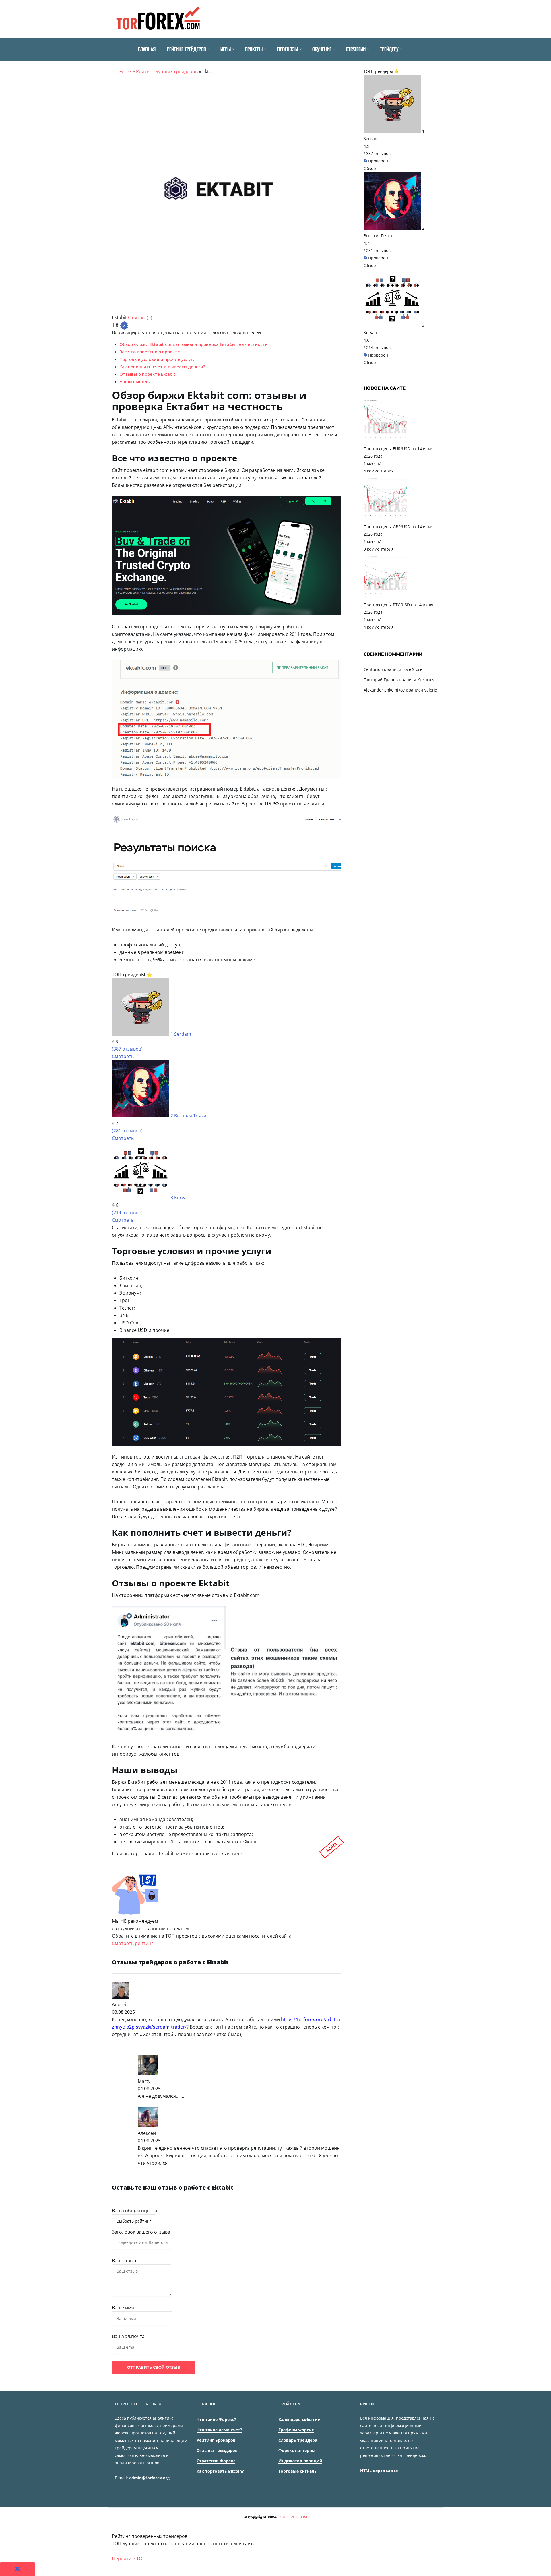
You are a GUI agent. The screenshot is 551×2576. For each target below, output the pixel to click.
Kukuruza (426, 680)
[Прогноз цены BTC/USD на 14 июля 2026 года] (385, 597)
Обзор (370, 168)
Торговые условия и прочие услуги (157, 359)
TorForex (122, 71)
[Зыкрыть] (18, 2569)
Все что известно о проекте (150, 352)
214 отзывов (378, 347)
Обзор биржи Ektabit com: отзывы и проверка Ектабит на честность (194, 344)
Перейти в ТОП (129, 2558)
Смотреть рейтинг (133, 1943)
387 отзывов (378, 153)
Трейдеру (389, 49)
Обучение (322, 49)
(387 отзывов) (127, 1049)
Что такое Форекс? (216, 2419)
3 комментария (379, 549)
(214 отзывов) (127, 1213)
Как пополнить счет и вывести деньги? (162, 367)
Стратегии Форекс (216, 2461)
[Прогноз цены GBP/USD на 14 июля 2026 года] (385, 519)
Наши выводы (135, 381)
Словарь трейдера (298, 2440)
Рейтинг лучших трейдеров (167, 71)
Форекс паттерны (297, 2450)
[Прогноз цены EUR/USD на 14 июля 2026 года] (385, 441)
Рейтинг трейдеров (187, 49)
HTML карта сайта (379, 2470)
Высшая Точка (190, 1116)
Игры (226, 49)
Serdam (183, 1034)
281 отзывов (378, 250)
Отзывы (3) (140, 317)
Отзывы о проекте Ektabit (147, 374)
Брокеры (254, 49)
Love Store (412, 669)
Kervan (182, 1198)
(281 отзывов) (127, 1131)
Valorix (431, 690)
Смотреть (123, 1056)
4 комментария (379, 471)
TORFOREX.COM (292, 2517)
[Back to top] (545, 2570)
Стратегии (356, 49)
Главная (147, 49)
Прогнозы (287, 49)
